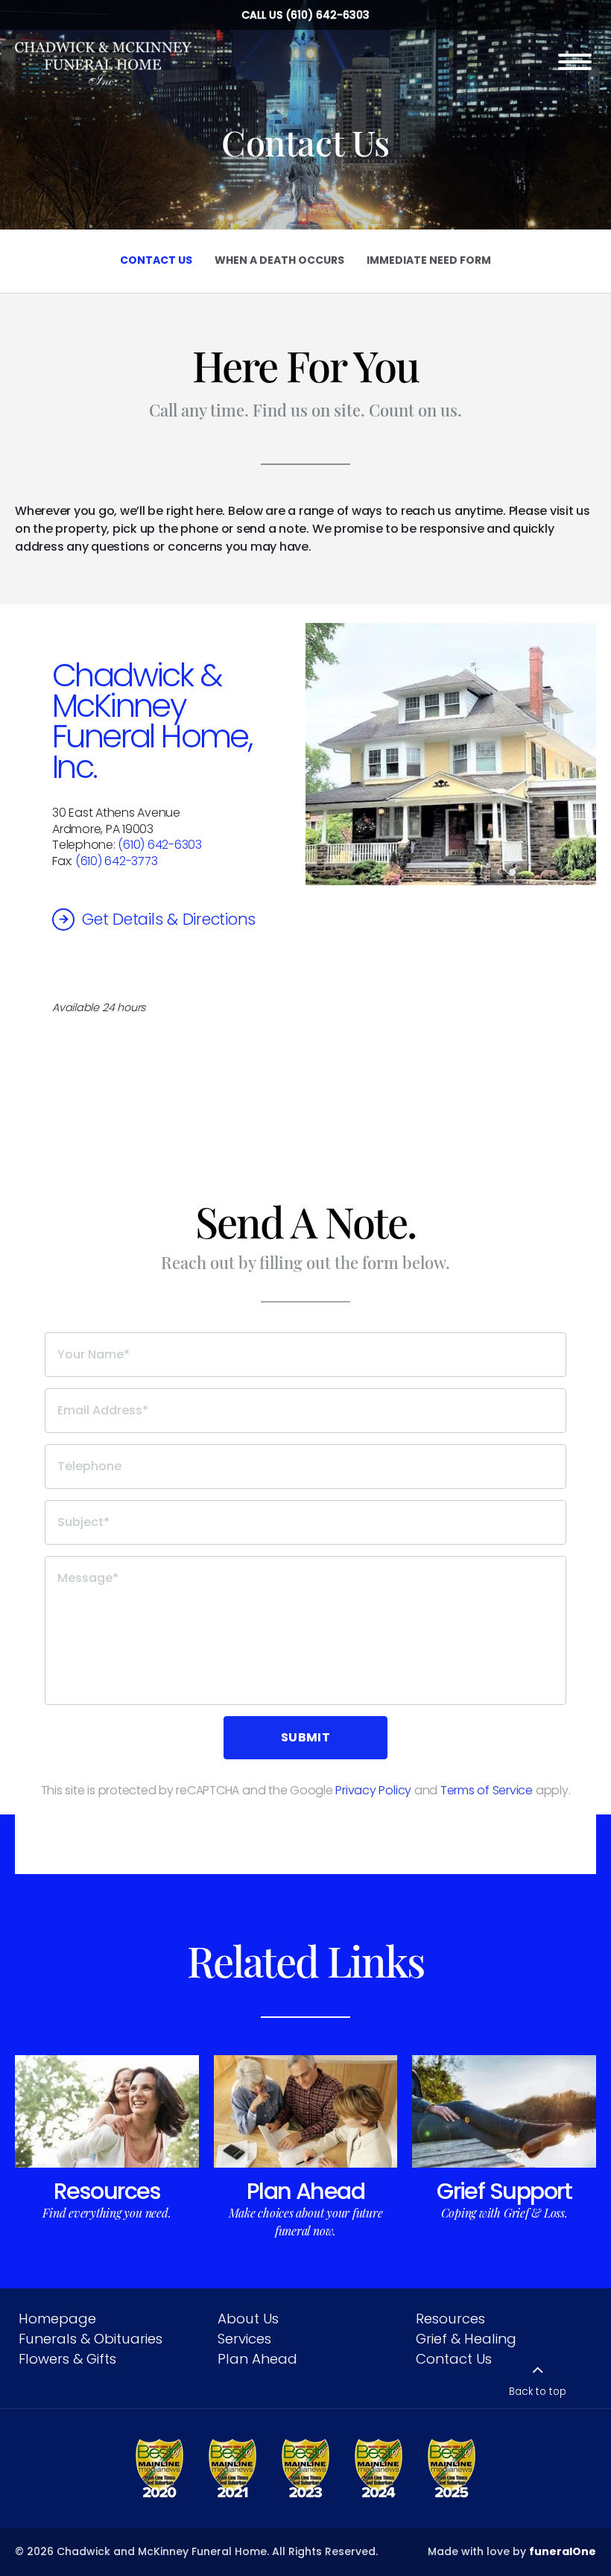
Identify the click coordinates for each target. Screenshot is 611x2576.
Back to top (538, 2392)
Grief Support (504, 2191)
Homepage (57, 2319)
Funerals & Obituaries (91, 2339)
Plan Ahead (306, 2191)
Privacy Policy (373, 1790)
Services (244, 2339)
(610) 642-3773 (117, 861)
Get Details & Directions (169, 919)
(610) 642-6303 (327, 15)
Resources (107, 2191)
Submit (305, 1737)
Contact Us (454, 2359)
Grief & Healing (466, 2339)
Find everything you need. (107, 2213)
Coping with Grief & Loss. (504, 2213)
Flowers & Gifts (67, 2359)
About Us (248, 2319)
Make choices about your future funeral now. (306, 2222)
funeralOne (563, 2551)
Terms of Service (487, 1790)
